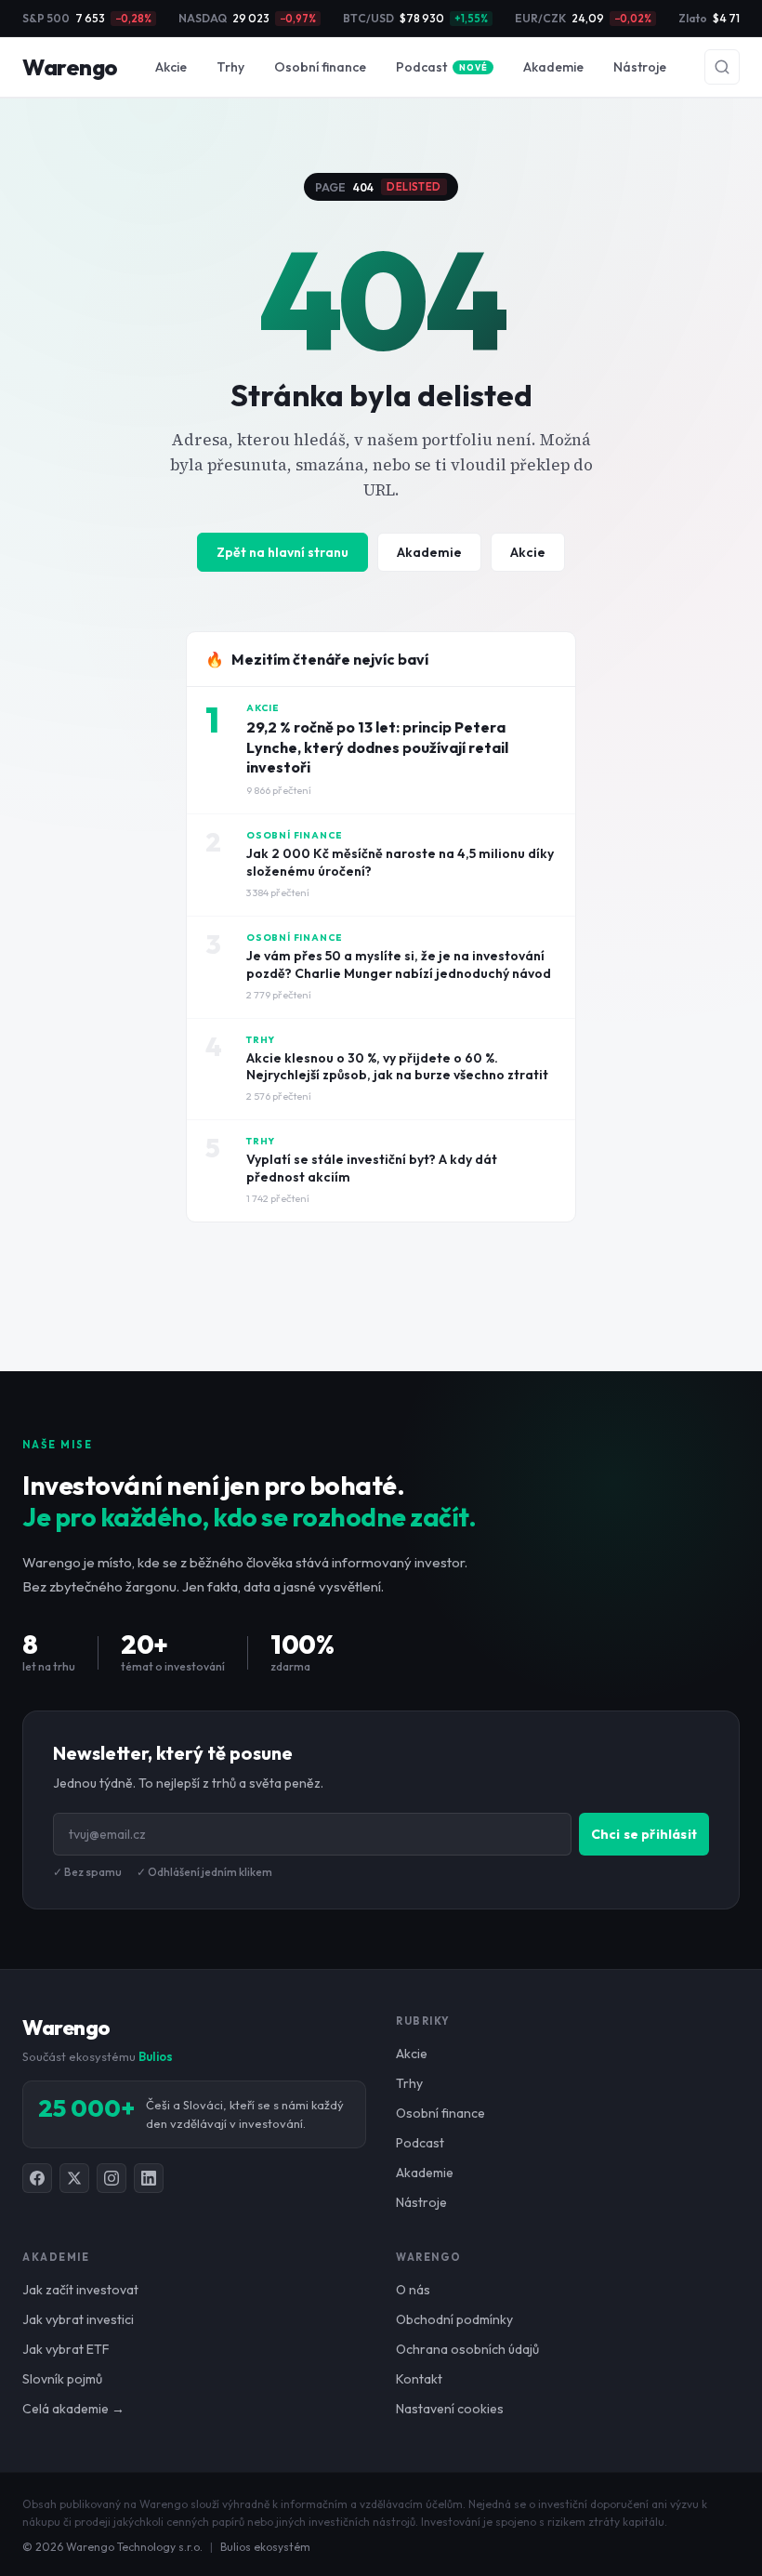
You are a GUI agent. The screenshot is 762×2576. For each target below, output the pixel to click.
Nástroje (640, 67)
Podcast (441, 67)
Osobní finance (320, 67)
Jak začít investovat (80, 2290)
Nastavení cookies (450, 2409)
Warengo (70, 67)
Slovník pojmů (62, 2379)
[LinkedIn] (149, 2178)
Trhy (230, 67)
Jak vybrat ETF (66, 2349)
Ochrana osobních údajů (467, 2349)
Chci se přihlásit (644, 1834)
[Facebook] (37, 2178)
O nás (413, 2290)
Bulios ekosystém (265, 2547)
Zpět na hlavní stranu (282, 552)
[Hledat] (722, 67)
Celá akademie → (73, 2409)
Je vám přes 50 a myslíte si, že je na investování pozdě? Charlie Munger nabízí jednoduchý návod (399, 964)
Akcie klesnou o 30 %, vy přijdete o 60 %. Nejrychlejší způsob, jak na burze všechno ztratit (397, 1067)
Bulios (156, 2056)
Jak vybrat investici (78, 2319)
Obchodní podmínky (454, 2319)
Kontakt (419, 2379)
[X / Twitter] (74, 2178)
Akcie (171, 67)
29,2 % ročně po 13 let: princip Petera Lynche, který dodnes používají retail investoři (377, 747)
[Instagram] (112, 2178)
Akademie (553, 67)
